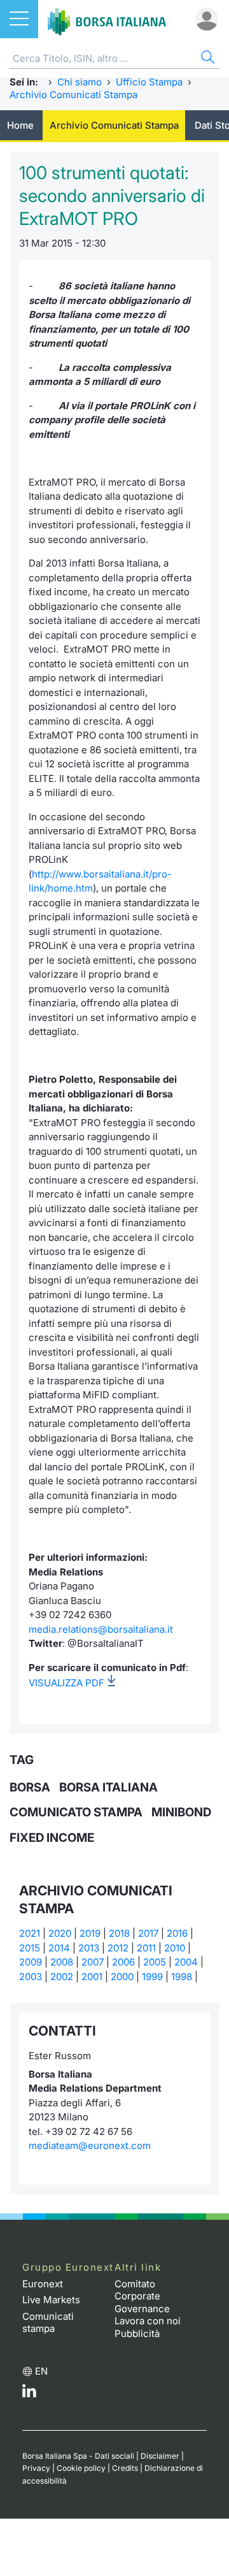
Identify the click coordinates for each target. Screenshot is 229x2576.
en (41, 2371)
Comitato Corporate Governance (142, 2296)
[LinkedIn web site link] (29, 2394)
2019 (90, 1933)
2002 (62, 1977)
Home (20, 125)
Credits (125, 2468)
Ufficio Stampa (149, 82)
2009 (31, 1962)
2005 (155, 1962)
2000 (122, 1977)
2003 (31, 1977)
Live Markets (51, 2300)
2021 (30, 1933)
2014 (59, 1948)
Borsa (30, 1787)
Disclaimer (160, 2456)
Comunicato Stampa (76, 1812)
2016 (177, 1933)
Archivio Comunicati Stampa (73, 95)
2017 (148, 1933)
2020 (60, 1933)
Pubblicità (137, 2334)
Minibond (181, 1812)
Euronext (43, 2284)
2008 (62, 1962)
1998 (182, 1977)
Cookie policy (81, 2468)
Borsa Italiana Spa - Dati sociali (78, 2456)
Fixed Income (52, 1838)
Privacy (36, 2468)
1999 (152, 1977)
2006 (123, 1962)
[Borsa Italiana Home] (107, 19)
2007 (93, 1962)
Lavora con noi (148, 2321)
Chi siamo (80, 82)
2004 (186, 1962)
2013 (89, 1948)
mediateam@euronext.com (90, 2145)
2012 (118, 1948)
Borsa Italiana (108, 1787)
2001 (92, 1977)
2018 (119, 1933)
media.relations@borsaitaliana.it (101, 1629)
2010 (175, 1948)
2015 (30, 1948)
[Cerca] (207, 59)
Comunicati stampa (48, 2323)
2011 (146, 1948)
